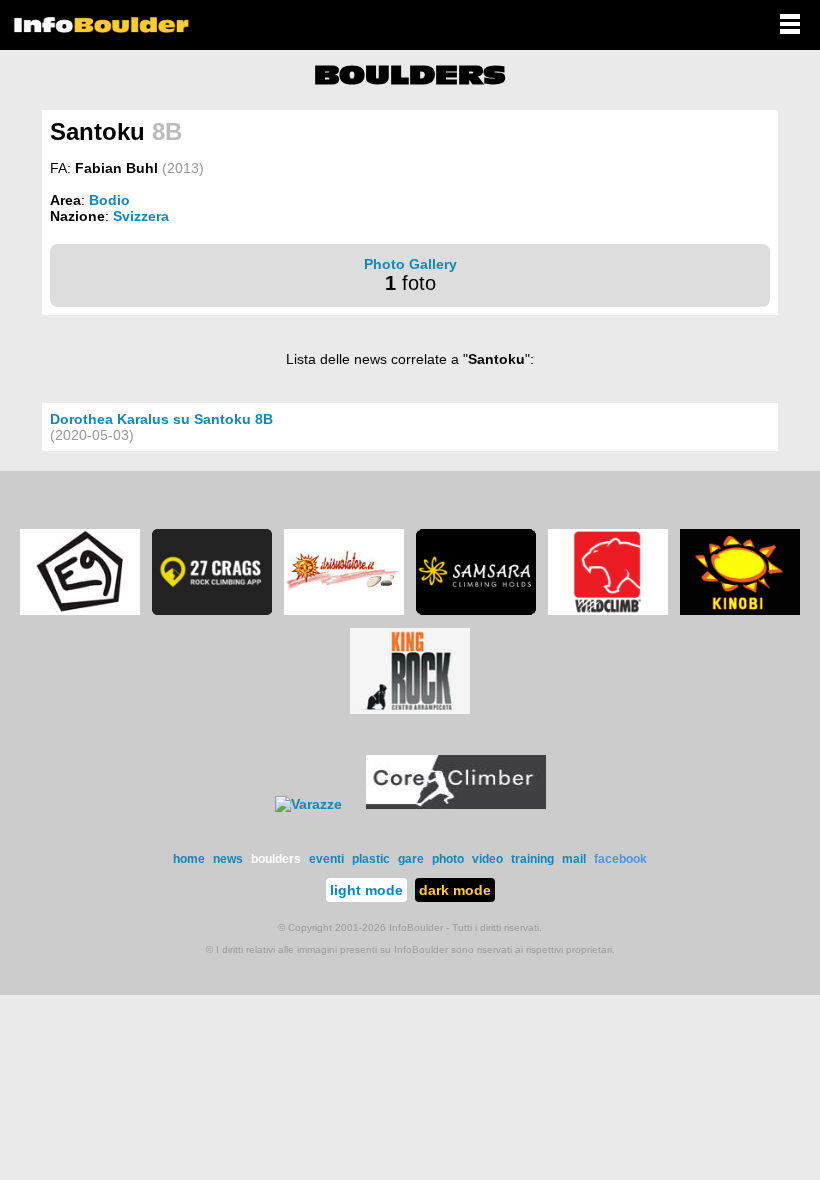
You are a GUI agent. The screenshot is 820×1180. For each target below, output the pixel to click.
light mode (366, 890)
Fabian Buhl (116, 168)
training (532, 859)
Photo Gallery (410, 264)
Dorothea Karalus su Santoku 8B (161, 419)
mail (574, 859)
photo (448, 859)
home (189, 859)
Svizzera (141, 216)
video (487, 859)
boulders (276, 859)
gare (411, 859)
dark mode (455, 890)
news (228, 859)
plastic (371, 859)
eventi (326, 859)
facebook (620, 859)
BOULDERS (410, 75)
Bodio (109, 200)
